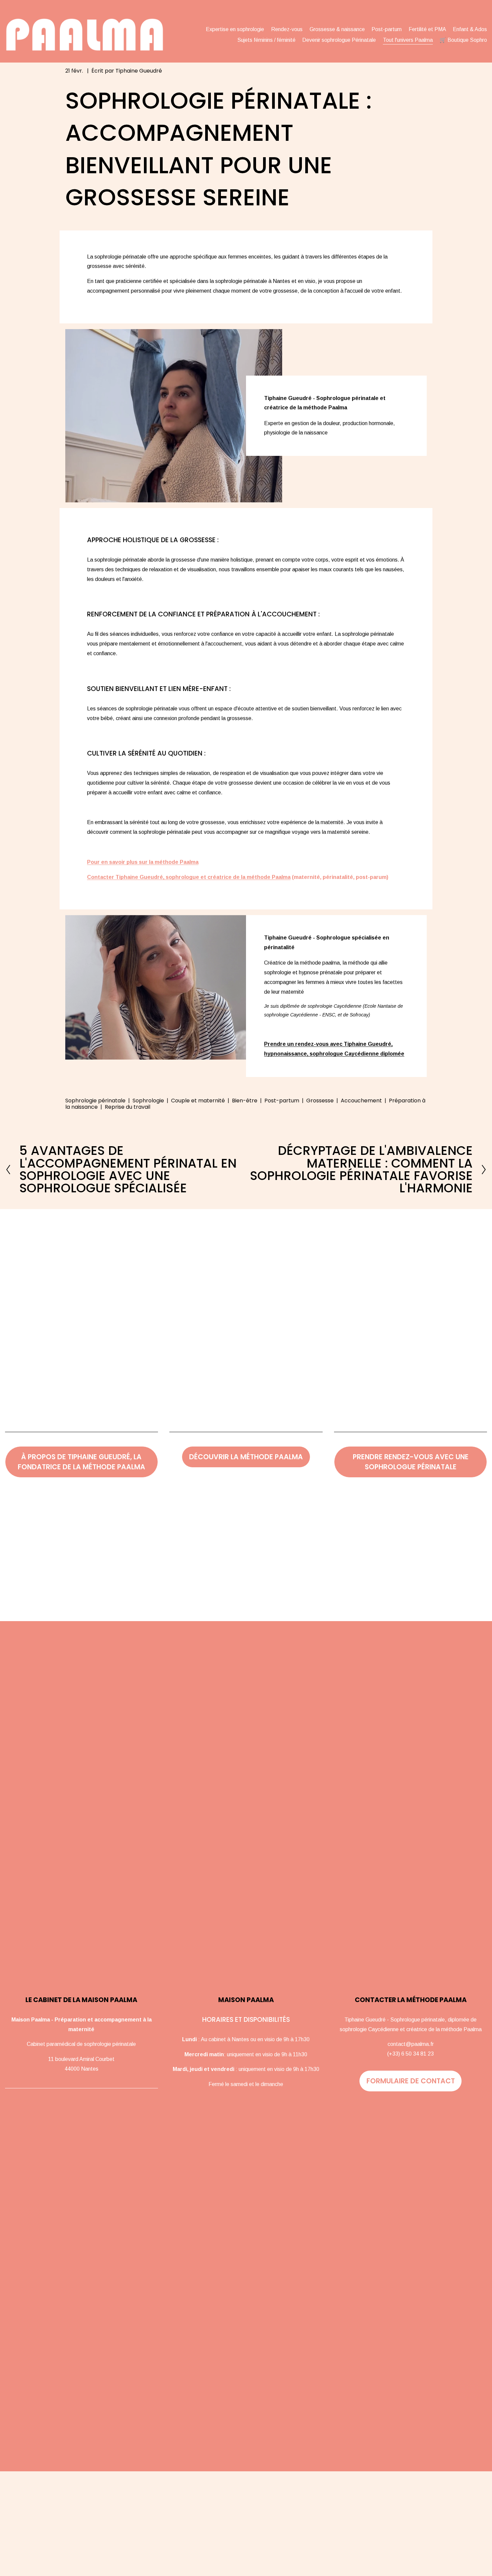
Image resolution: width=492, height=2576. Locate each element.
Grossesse (320, 1101)
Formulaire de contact (411, 2081)
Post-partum (387, 29)
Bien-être (245, 1101)
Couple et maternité (198, 1101)
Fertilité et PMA (427, 29)
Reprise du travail (128, 1107)
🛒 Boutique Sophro (463, 40)
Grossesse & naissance (337, 29)
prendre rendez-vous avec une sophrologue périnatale (411, 1462)
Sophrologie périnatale (95, 1101)
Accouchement (361, 1101)
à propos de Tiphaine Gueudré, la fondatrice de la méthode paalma (81, 1462)
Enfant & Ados (470, 29)
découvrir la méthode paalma (246, 1457)
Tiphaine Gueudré (139, 71)
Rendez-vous (287, 29)
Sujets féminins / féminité (266, 40)
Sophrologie (148, 1101)
